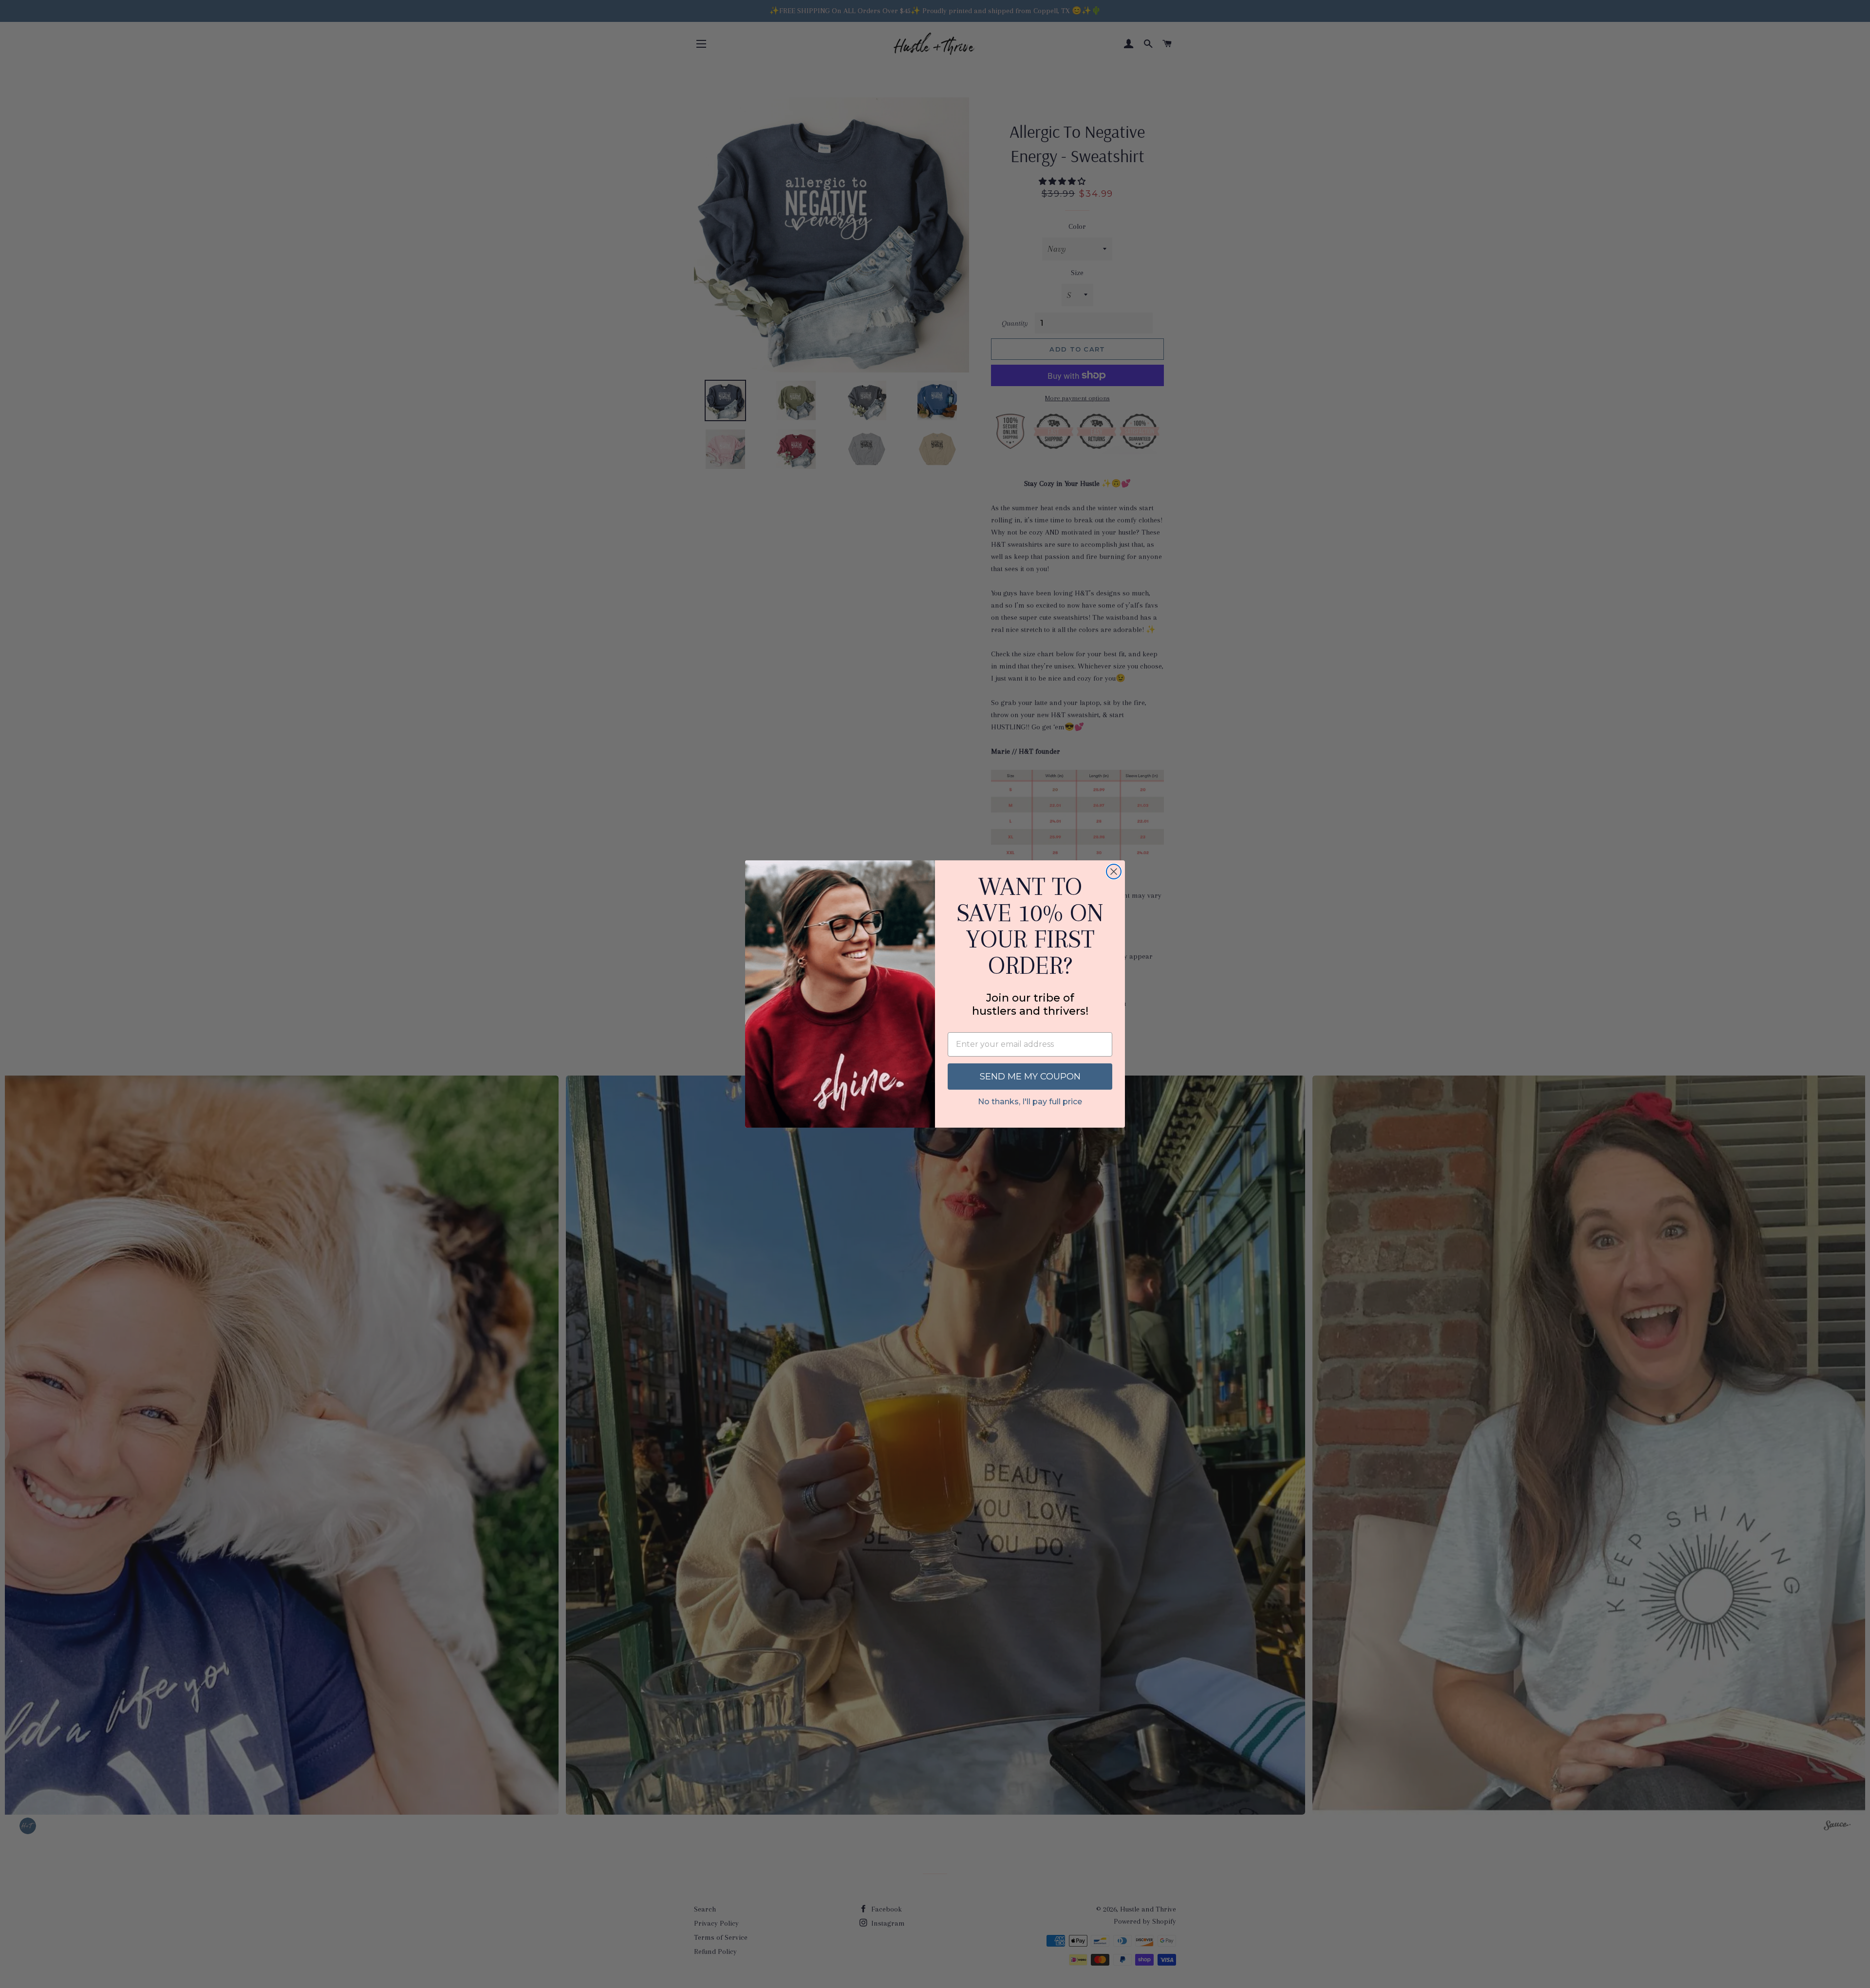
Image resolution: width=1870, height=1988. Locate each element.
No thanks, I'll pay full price (1030, 1102)
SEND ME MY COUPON (1030, 1077)
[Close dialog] (1114, 872)
